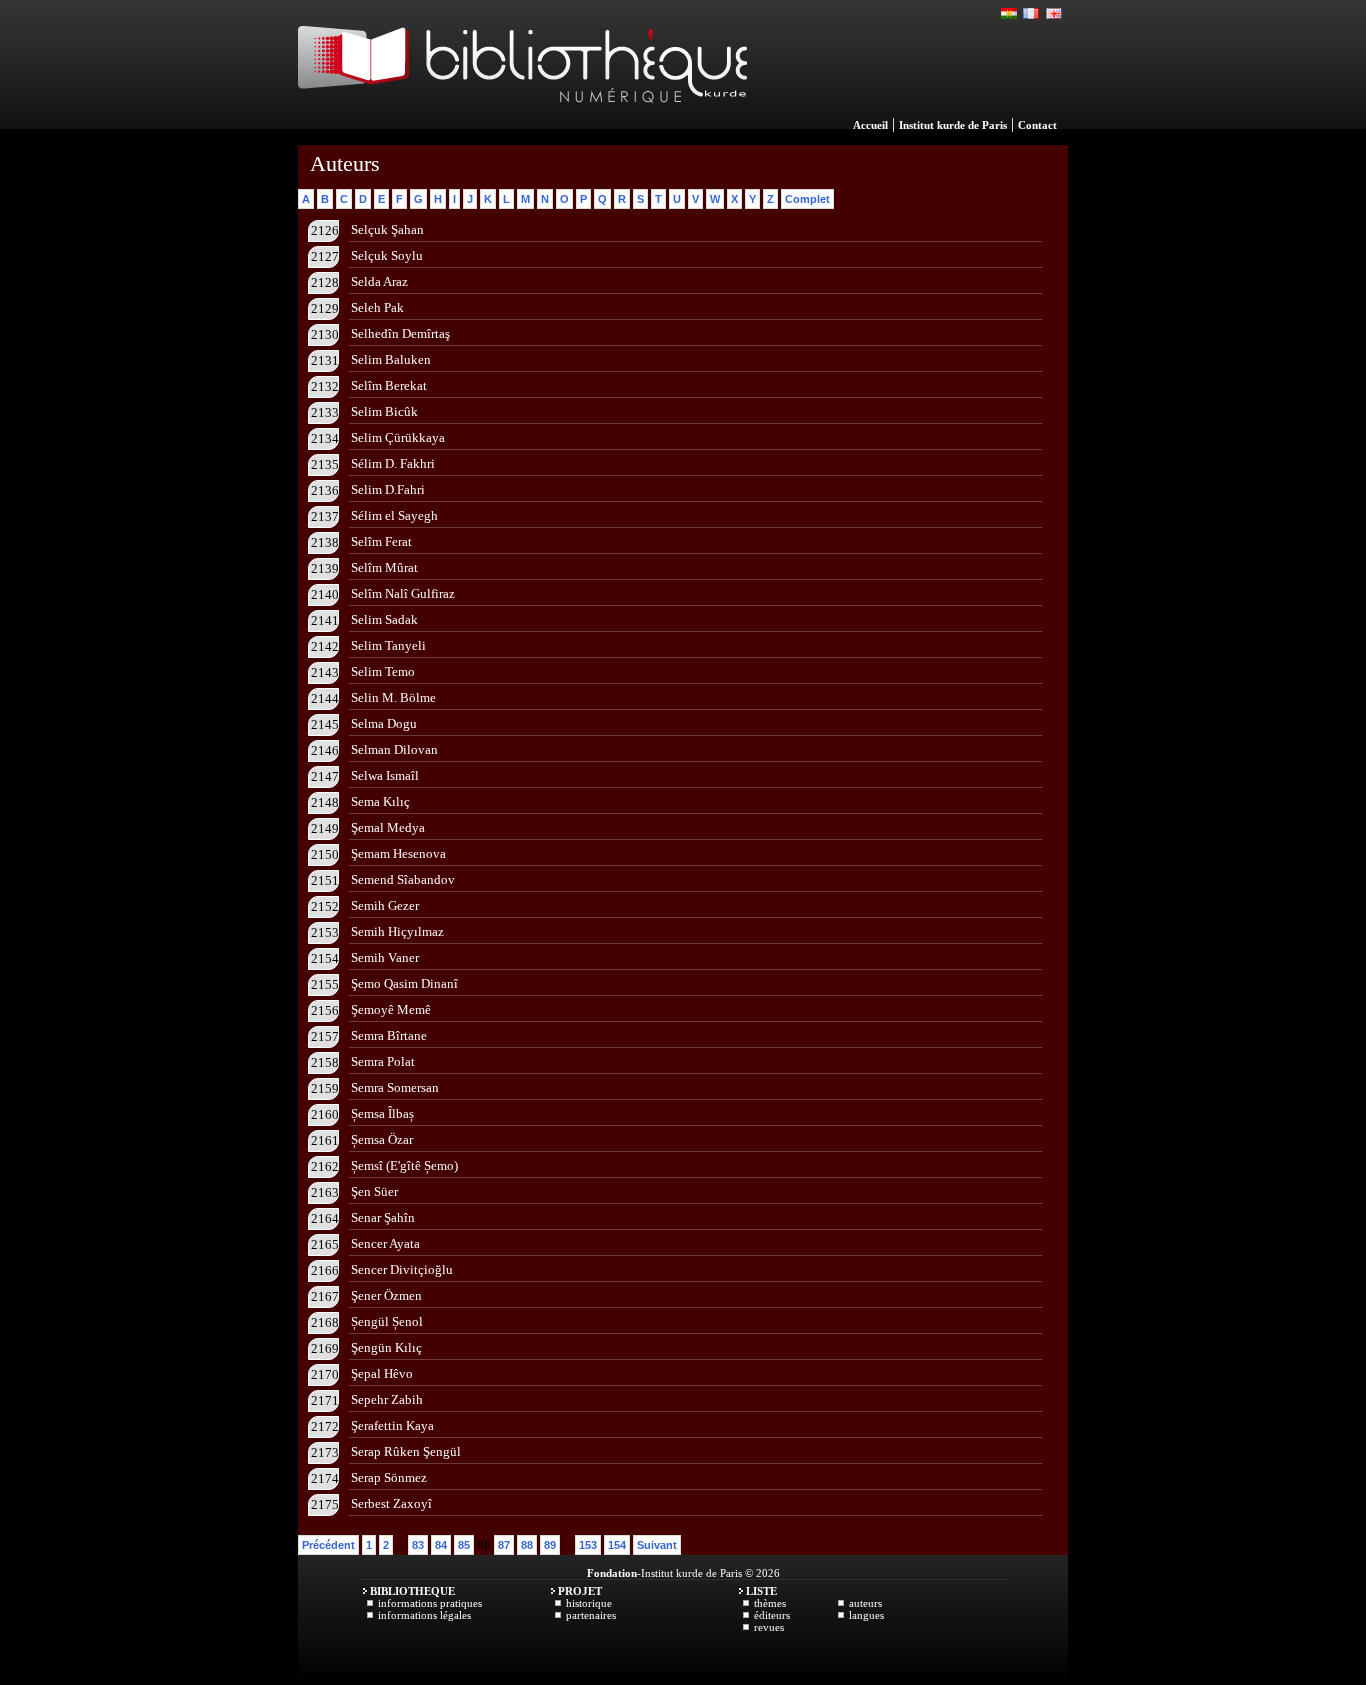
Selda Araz (379, 281)
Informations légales (424, 1615)
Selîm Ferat (381, 541)
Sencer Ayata (385, 1243)
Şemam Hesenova (398, 853)
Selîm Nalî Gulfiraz (403, 593)
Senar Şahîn (383, 1217)
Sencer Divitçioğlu (402, 1269)
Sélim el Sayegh (394, 515)
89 (550, 1545)
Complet (807, 199)
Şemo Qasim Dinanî (404, 983)
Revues (769, 1627)
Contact (1037, 125)
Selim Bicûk (384, 411)
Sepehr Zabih (387, 1399)
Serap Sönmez (389, 1477)
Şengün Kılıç (386, 1347)
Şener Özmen (386, 1295)
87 (504, 1545)
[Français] (1032, 14)
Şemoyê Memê (391, 1009)
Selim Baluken (391, 359)
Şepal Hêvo (382, 1373)
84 (441, 1545)
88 (527, 1545)
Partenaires (591, 1615)
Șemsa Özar (382, 1139)
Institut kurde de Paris (953, 125)
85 (464, 1545)
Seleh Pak (377, 307)
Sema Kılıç (380, 801)
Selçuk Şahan (387, 229)
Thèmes (770, 1603)
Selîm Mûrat (384, 567)
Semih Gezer (385, 905)
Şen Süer (374, 1191)
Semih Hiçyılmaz (397, 931)
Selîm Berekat (389, 385)
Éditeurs (772, 1615)
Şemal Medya (388, 827)
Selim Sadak (384, 619)
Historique (589, 1603)
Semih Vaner (385, 957)
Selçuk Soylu (387, 255)
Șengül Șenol (387, 1321)
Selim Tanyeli (388, 645)
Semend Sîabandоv (403, 879)
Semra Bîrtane (389, 1035)
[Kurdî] (1010, 14)
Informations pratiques (430, 1603)
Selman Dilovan (394, 749)
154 (617, 1545)
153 (588, 1545)
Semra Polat (383, 1061)
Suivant (657, 1545)
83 (418, 1545)
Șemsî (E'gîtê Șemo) (404, 1165)
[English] (1054, 14)
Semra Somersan (395, 1087)
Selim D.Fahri (388, 489)
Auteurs (865, 1603)
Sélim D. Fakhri (393, 463)
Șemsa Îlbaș (382, 1113)
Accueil (870, 125)
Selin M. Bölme (393, 697)
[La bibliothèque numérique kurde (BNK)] (522, 124)
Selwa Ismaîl (385, 775)
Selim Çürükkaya (398, 437)
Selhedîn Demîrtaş (400, 333)
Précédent (328, 1545)
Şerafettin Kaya (392, 1425)
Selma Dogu (384, 723)
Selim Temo (383, 671)
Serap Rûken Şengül (406, 1451)
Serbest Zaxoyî (391, 1503)
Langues (866, 1615)
